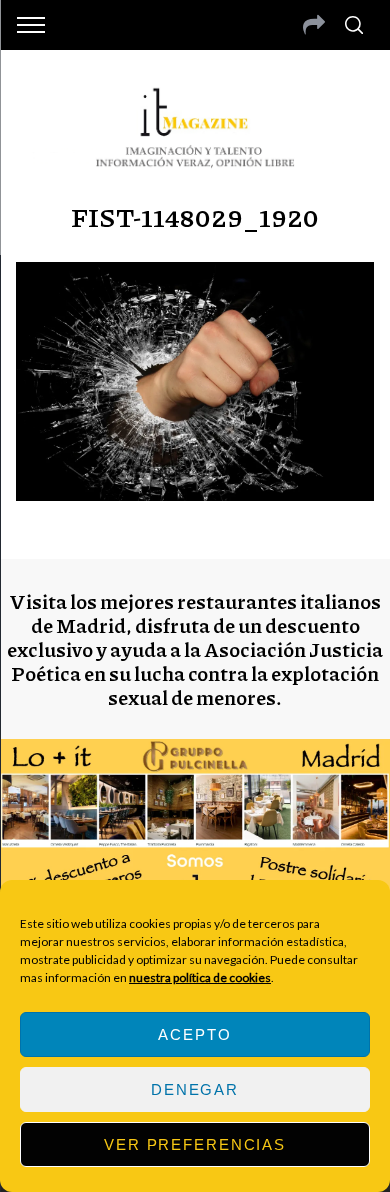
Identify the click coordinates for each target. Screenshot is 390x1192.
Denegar (195, 1089)
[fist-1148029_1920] (195, 494)
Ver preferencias (195, 1144)
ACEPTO (194, 1034)
